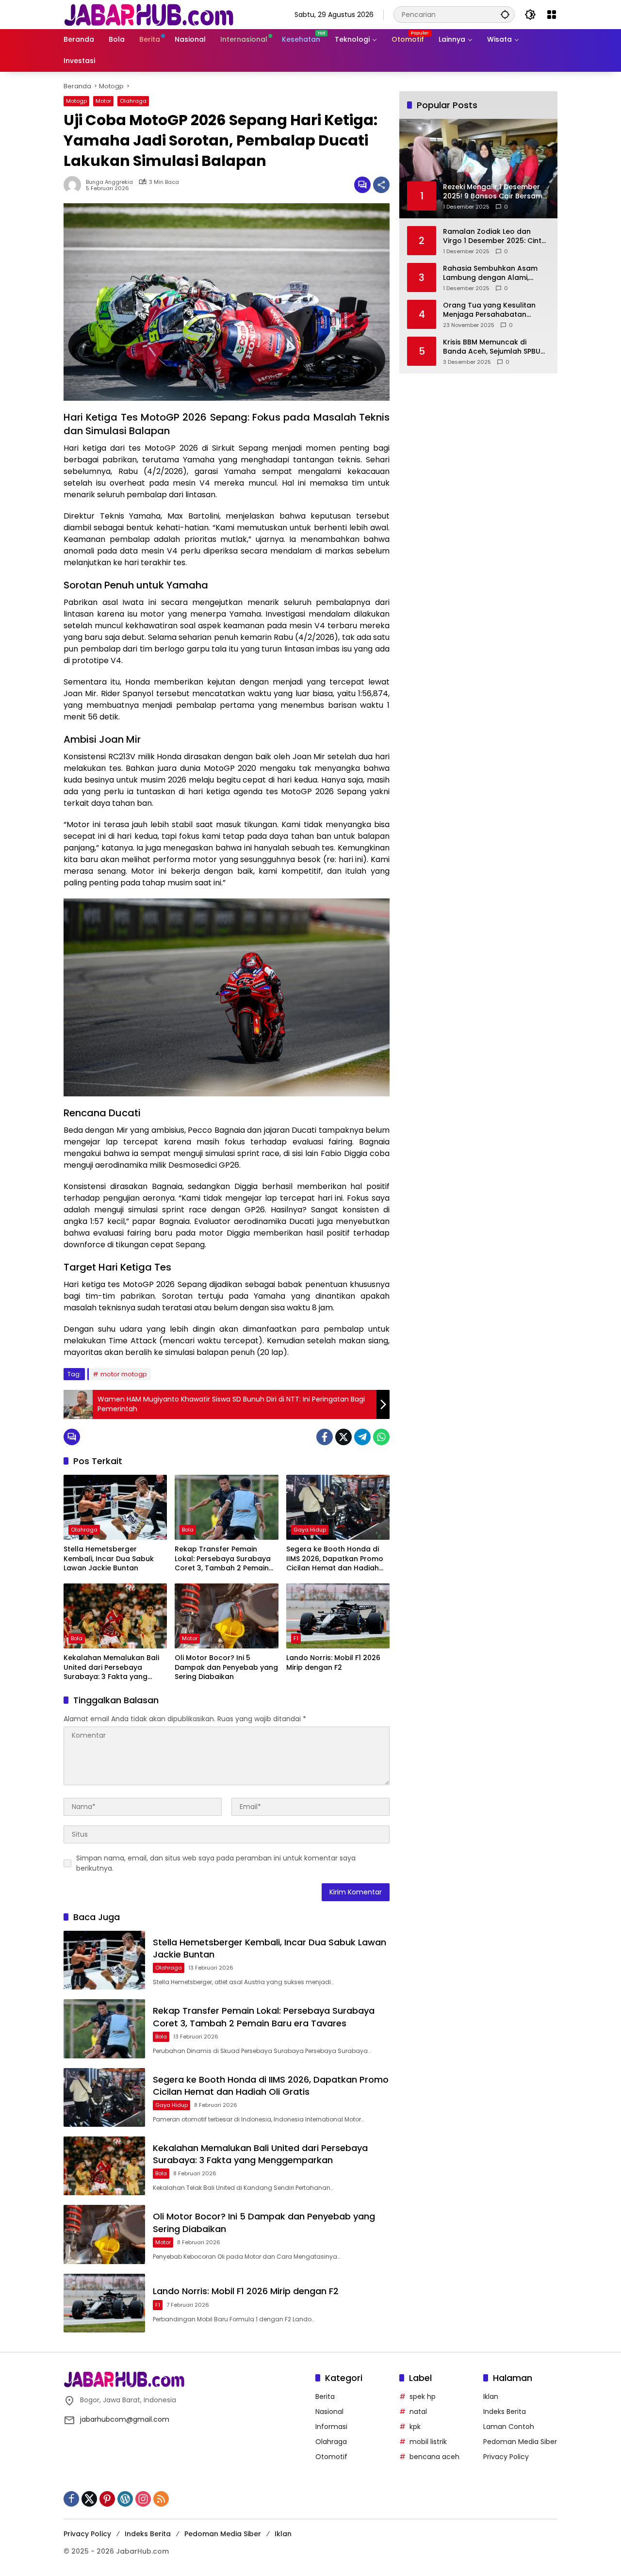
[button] (505, 14)
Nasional (329, 2412)
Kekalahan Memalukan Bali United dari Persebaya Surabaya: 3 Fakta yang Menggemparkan (111, 1668)
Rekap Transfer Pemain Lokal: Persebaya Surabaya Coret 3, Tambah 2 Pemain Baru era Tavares (223, 1559)
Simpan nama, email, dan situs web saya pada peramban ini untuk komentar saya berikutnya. (216, 1863)
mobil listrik (428, 2442)
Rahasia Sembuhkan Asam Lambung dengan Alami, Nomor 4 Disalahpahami (490, 273)
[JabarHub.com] (148, 14)
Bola (188, 1530)
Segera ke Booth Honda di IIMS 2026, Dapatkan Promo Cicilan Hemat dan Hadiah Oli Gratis (335, 1559)
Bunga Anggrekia (109, 182)
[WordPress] (125, 2499)
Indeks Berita (505, 2412)
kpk (415, 2427)
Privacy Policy (506, 2457)
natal (418, 2412)
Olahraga (133, 101)
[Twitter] (343, 1437)
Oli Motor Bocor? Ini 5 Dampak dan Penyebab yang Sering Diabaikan (226, 1667)
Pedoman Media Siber (520, 2442)
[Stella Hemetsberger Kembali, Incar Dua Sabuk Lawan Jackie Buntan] (115, 1507)
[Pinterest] (107, 2499)
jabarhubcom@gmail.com (125, 2419)
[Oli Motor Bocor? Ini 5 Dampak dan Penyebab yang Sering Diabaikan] (226, 1616)
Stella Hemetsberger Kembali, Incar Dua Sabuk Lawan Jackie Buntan (109, 1559)
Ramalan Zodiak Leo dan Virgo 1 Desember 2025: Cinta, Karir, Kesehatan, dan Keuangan (495, 236)
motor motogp (124, 1374)
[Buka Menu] (552, 15)
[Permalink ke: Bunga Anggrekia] (75, 185)
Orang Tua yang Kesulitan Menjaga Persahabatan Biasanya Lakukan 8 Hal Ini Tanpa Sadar (490, 310)
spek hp (423, 2397)
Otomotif (331, 2457)
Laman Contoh (509, 2427)
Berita (325, 2397)
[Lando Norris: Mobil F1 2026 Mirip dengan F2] (338, 1616)
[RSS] (161, 2499)
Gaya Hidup (310, 1530)
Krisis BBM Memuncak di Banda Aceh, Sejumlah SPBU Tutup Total (492, 347)
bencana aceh (434, 2457)
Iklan (491, 2397)
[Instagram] (143, 2499)
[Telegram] (362, 1437)
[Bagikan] (381, 185)
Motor (103, 101)
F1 (296, 1638)
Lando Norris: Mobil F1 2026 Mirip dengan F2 (333, 1663)
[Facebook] (325, 1437)
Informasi (331, 2427)
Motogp (76, 101)
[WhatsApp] (381, 1437)
